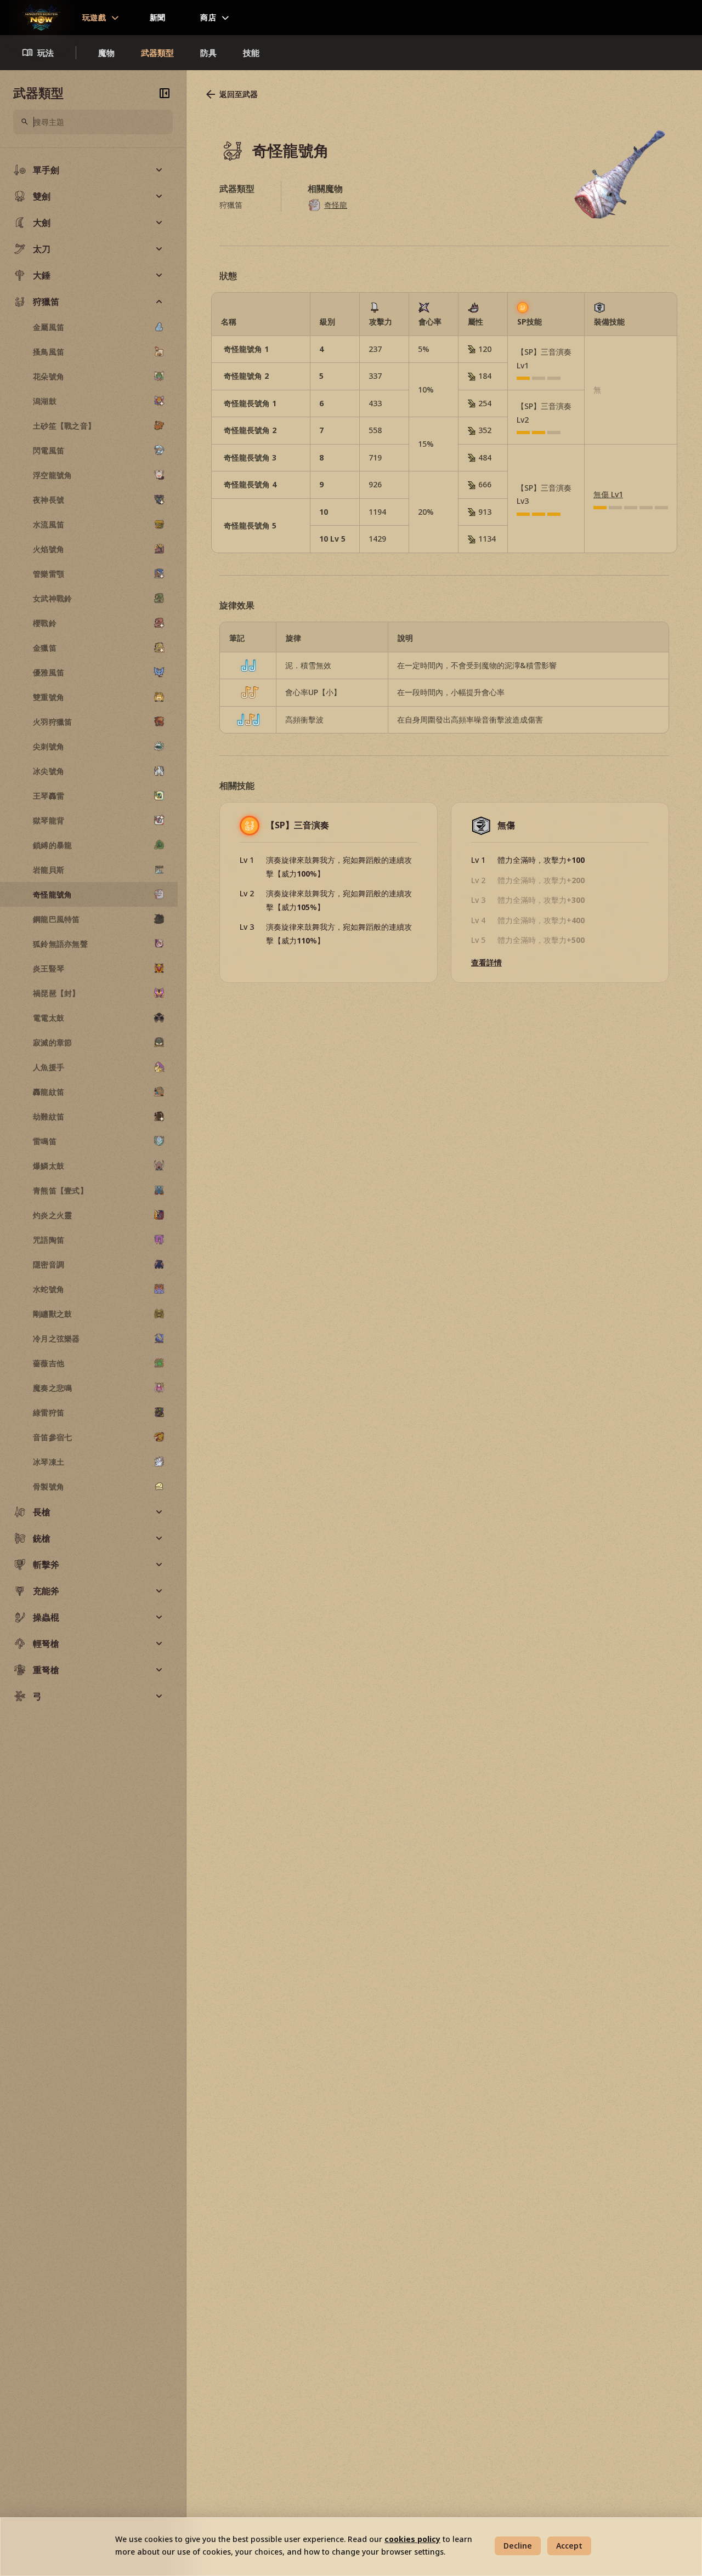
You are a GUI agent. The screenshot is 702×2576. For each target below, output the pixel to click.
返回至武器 (239, 94)
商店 (208, 17)
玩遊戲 (94, 17)
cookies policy (412, 2539)
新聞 (158, 17)
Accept (569, 2546)
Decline (518, 2546)
